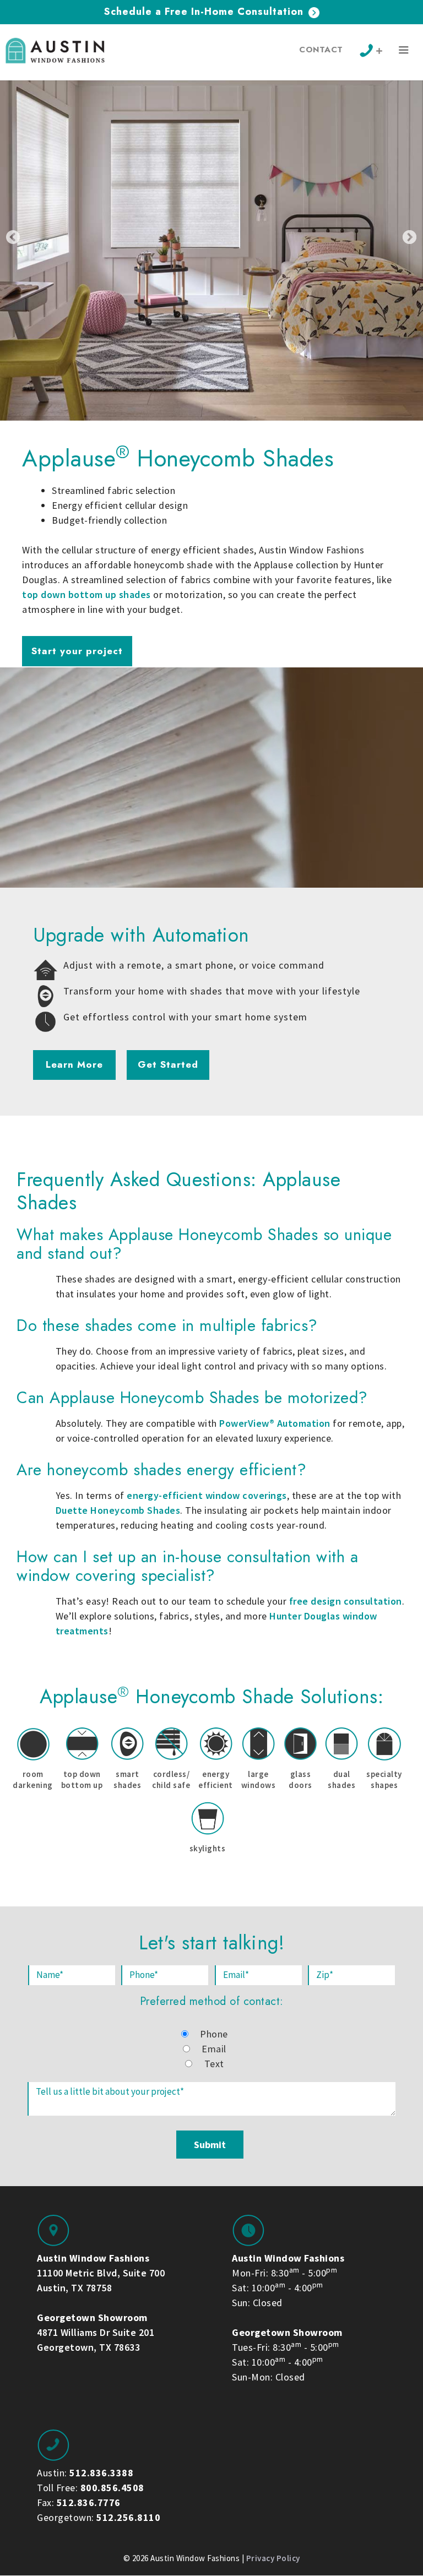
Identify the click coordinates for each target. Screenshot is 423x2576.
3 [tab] (192, 433)
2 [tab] (182, 433)
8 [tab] (241, 433)
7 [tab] (231, 433)
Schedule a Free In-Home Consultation (205, 12)
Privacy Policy (273, 2558)
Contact (321, 50)
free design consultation (346, 1601)
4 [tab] (202, 433)
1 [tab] (172, 433)
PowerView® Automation (275, 1423)
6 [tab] (221, 433)
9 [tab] (251, 433)
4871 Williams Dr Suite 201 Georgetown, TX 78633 (96, 2332)
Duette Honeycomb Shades (118, 1510)
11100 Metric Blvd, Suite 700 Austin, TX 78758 (101, 2273)
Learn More (74, 1064)
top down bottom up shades (86, 594)
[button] (404, 52)
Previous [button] (13, 237)
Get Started (168, 1064)
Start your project (77, 651)
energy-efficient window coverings (207, 1495)
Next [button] (410, 237)
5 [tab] (211, 433)
